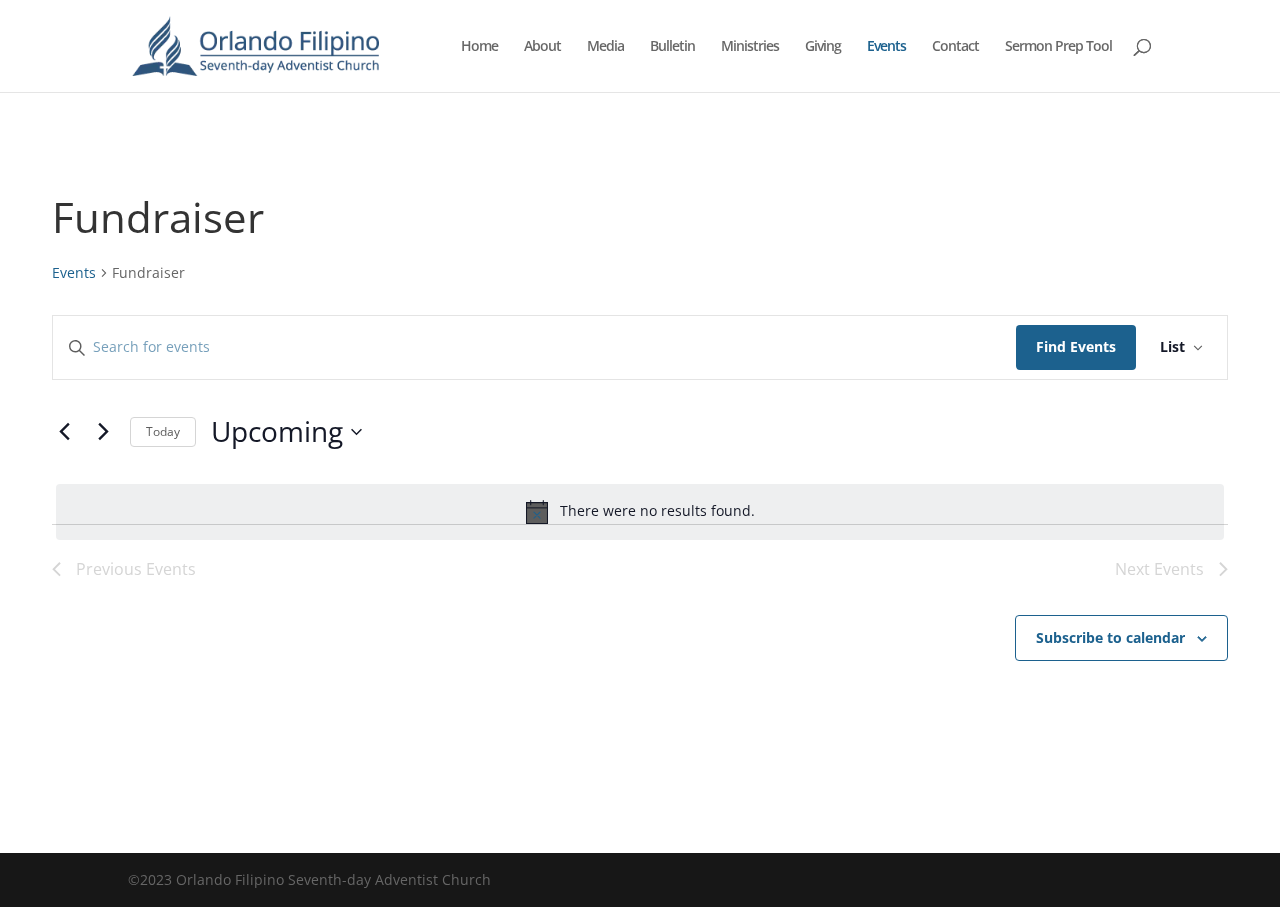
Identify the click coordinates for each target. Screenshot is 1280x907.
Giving (823, 47)
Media (605, 47)
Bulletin (672, 47)
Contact (955, 47)
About (542, 47)
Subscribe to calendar (1110, 637)
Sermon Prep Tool (1058, 47)
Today (163, 431)
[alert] (640, 512)
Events (886, 47)
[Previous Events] (64, 432)
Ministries (750, 47)
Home (479, 47)
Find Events (1076, 346)
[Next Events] (103, 432)
